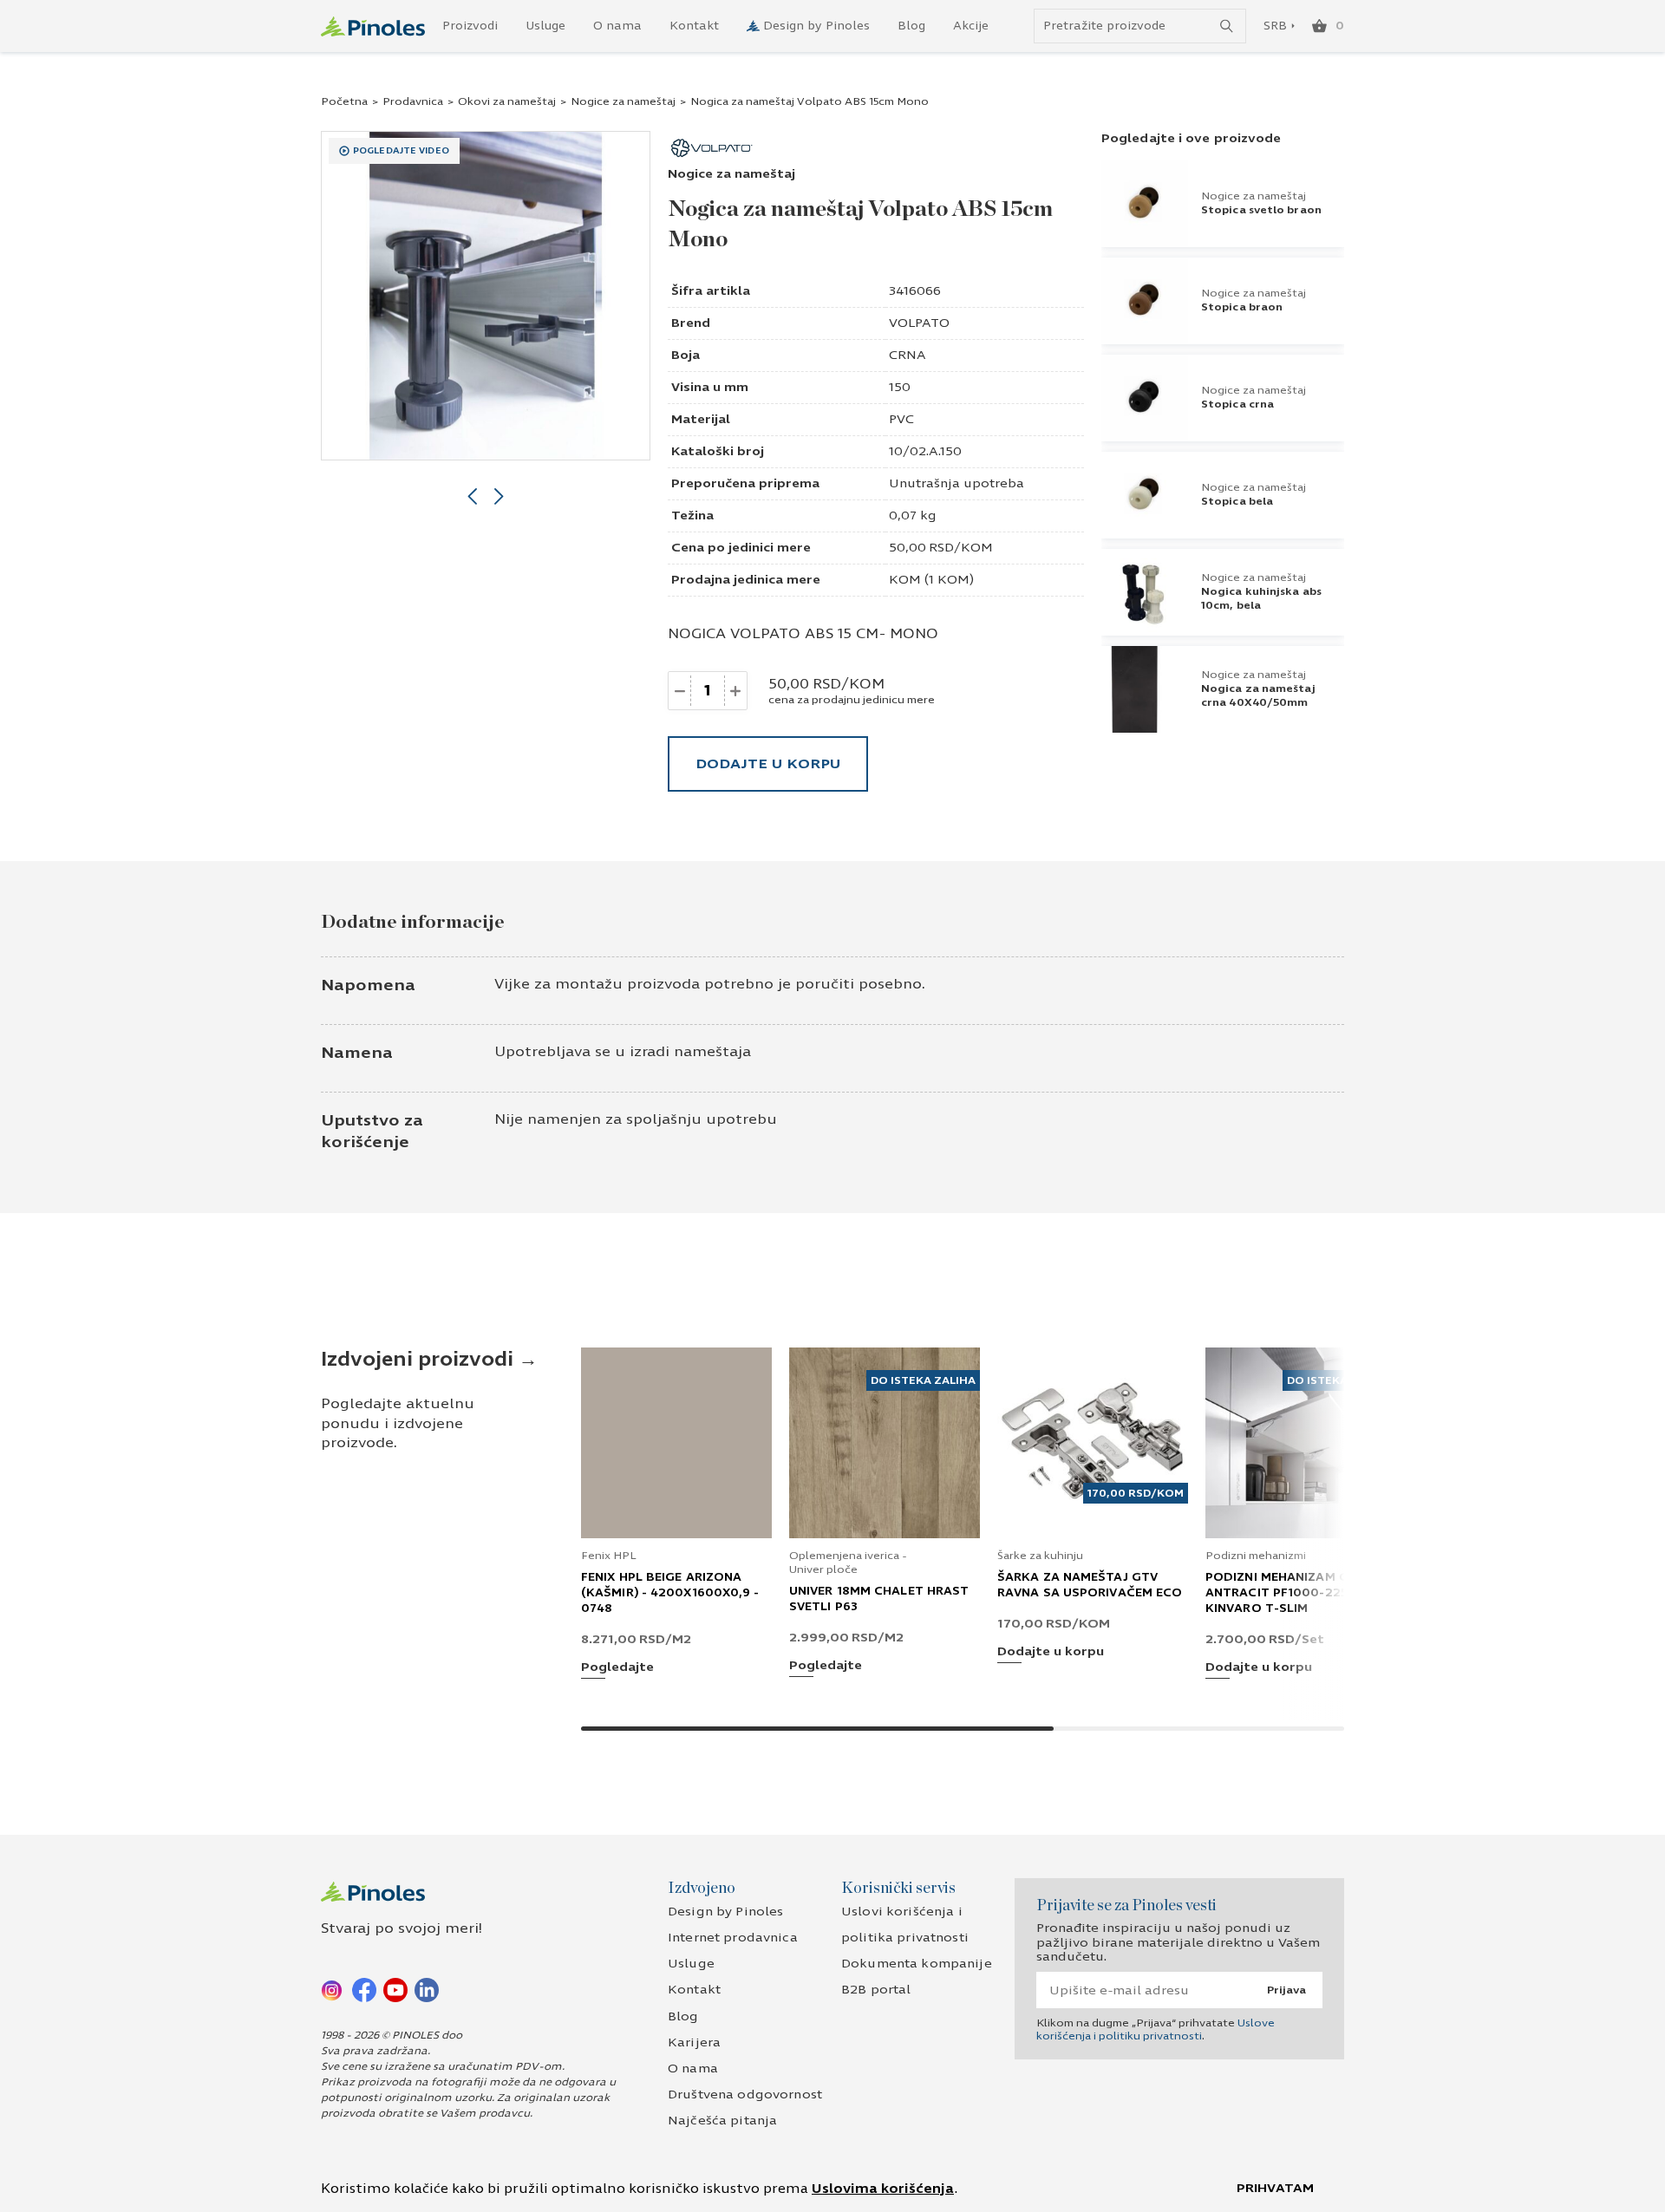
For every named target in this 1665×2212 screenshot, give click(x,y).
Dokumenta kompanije (917, 1964)
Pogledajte (617, 1668)
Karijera (694, 2042)
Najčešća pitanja (722, 2121)
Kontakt (694, 26)
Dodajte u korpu (768, 763)
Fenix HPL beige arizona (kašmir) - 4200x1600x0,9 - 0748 (670, 1593)
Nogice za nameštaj (623, 101)
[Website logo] (373, 26)
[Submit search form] (1227, 26)
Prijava (1286, 1990)
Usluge (545, 26)
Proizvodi (470, 26)
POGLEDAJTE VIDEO (401, 151)
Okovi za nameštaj (507, 101)
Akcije (971, 26)
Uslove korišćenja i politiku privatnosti (1156, 2029)
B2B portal (876, 1990)
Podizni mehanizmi (1256, 1556)
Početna (344, 101)
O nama (617, 26)
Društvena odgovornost (745, 2095)
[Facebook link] (364, 1989)
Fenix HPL (609, 1556)
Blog (911, 26)
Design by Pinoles (816, 26)
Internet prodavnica (733, 1938)
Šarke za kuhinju (1040, 1556)
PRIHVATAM (1275, 2188)
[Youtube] (395, 1989)
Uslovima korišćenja (883, 2189)
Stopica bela (1237, 501)
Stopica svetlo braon (1261, 210)
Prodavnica (413, 101)
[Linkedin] (427, 1989)
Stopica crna (1237, 404)
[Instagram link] (333, 1989)
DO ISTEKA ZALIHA (923, 1380)
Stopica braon (1242, 307)
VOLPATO (919, 323)
